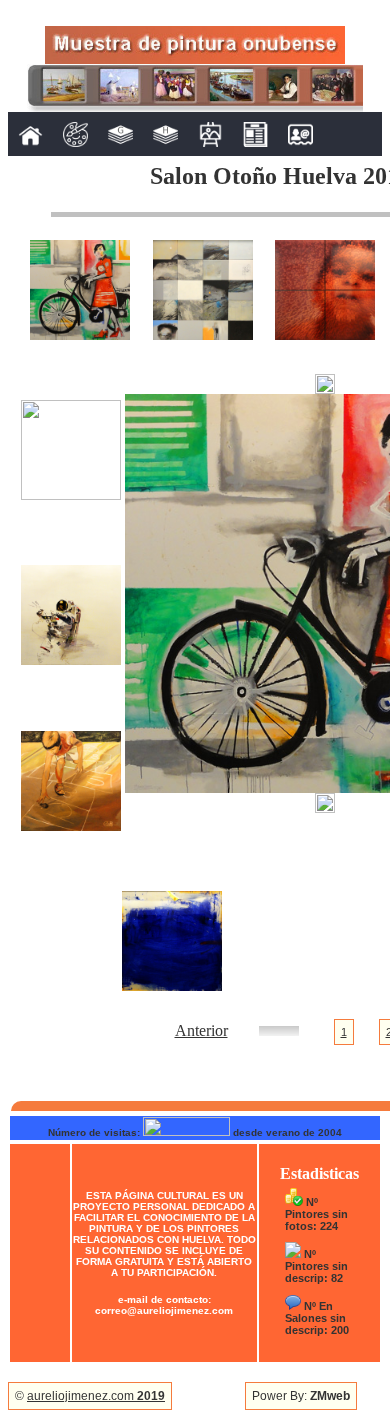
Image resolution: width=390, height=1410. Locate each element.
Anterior (201, 1030)
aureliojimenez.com (96, 1396)
